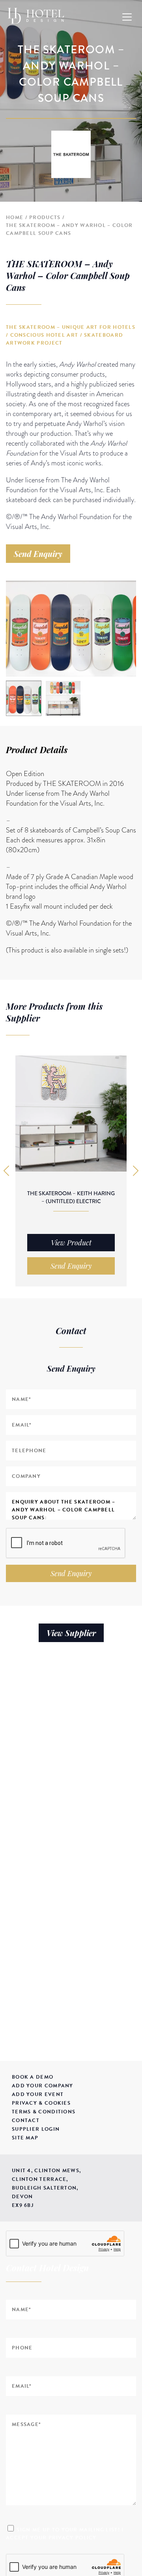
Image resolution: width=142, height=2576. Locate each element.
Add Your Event (38, 2094)
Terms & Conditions (44, 2112)
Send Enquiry (38, 554)
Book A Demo (33, 2077)
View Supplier (71, 1633)
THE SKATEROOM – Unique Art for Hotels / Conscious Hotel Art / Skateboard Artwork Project (71, 335)
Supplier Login (36, 2129)
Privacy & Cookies (41, 2103)
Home (15, 217)
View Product (71, 1243)
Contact (26, 2120)
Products (45, 217)
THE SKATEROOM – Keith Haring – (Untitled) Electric (71, 1197)
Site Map (25, 2138)
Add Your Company (43, 2086)
